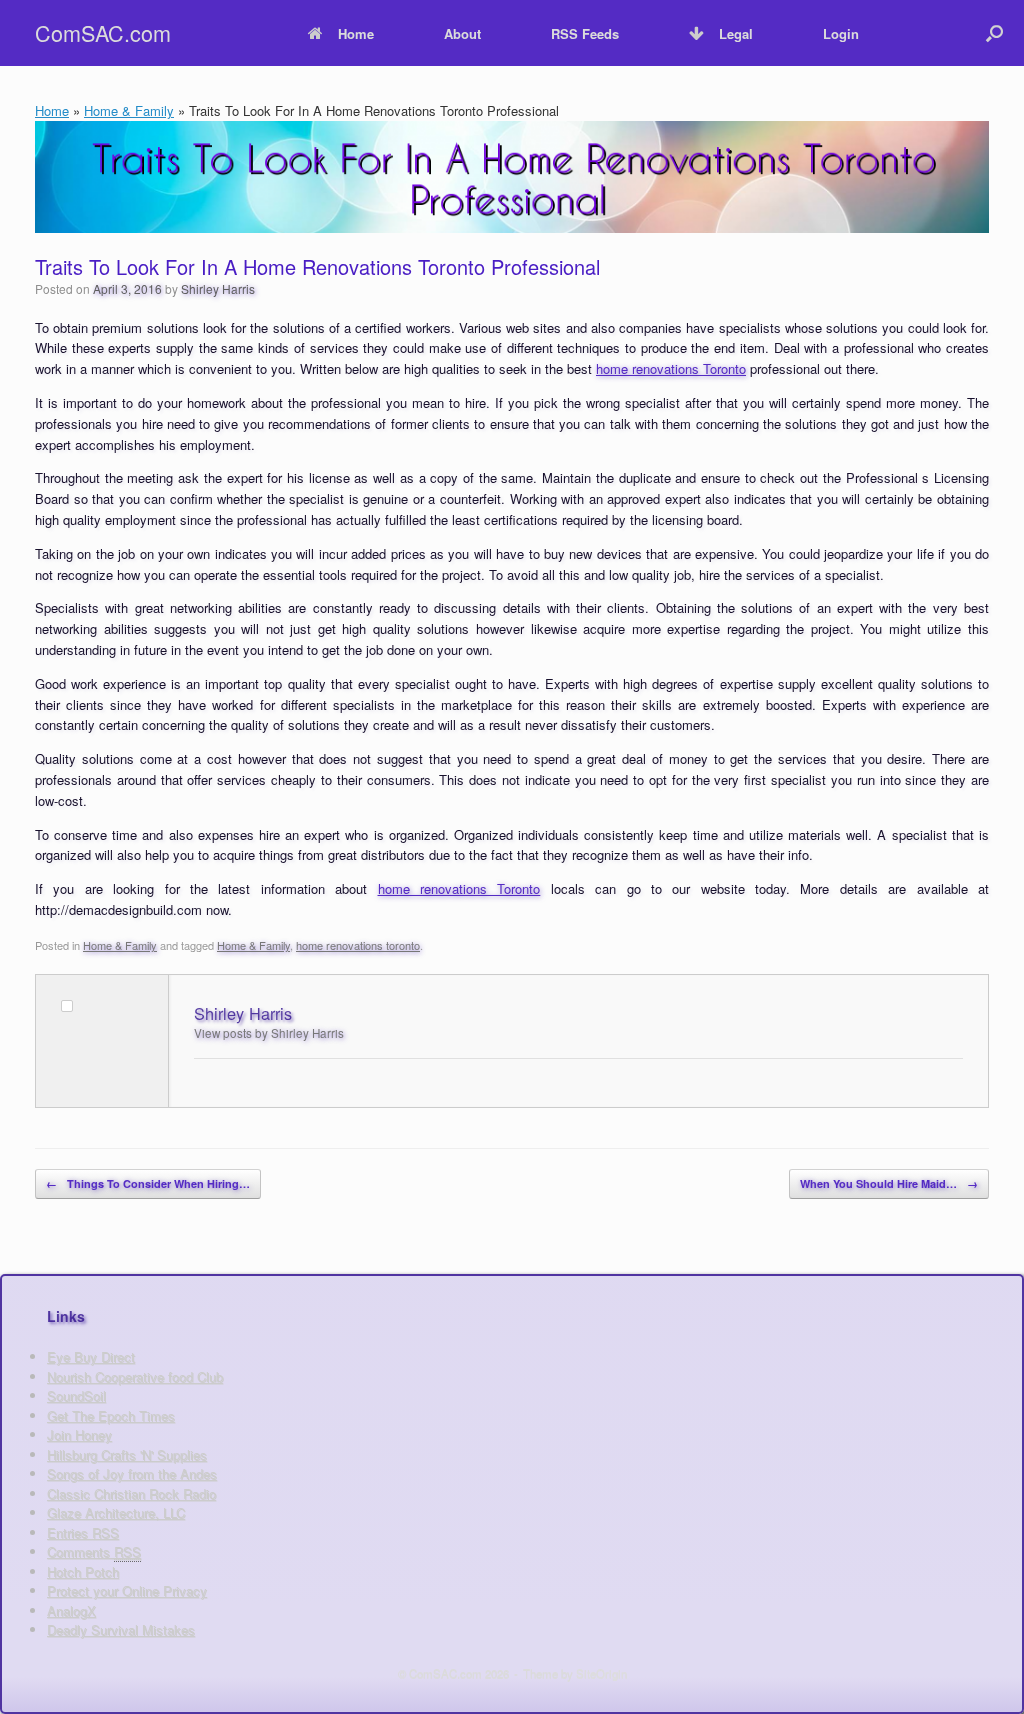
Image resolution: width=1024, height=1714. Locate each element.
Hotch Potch (83, 1571)
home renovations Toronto (671, 368)
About (462, 33)
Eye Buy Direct (91, 1356)
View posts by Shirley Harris (269, 1033)
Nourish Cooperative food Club (135, 1376)
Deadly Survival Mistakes (121, 1629)
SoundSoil (76, 1395)
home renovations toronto (358, 945)
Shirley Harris (218, 288)
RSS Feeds (585, 33)
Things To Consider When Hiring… (148, 1183)
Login (841, 33)
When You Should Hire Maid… (889, 1183)
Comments (94, 1551)
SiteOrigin (601, 1673)
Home (356, 33)
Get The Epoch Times (111, 1415)
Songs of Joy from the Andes (132, 1473)
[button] (994, 33)
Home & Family (129, 110)
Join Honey (79, 1434)
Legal (736, 33)
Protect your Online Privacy (127, 1590)
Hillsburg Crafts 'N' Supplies (127, 1454)
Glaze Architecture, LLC (116, 1512)
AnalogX (71, 1610)
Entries (83, 1532)
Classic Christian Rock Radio (131, 1493)
